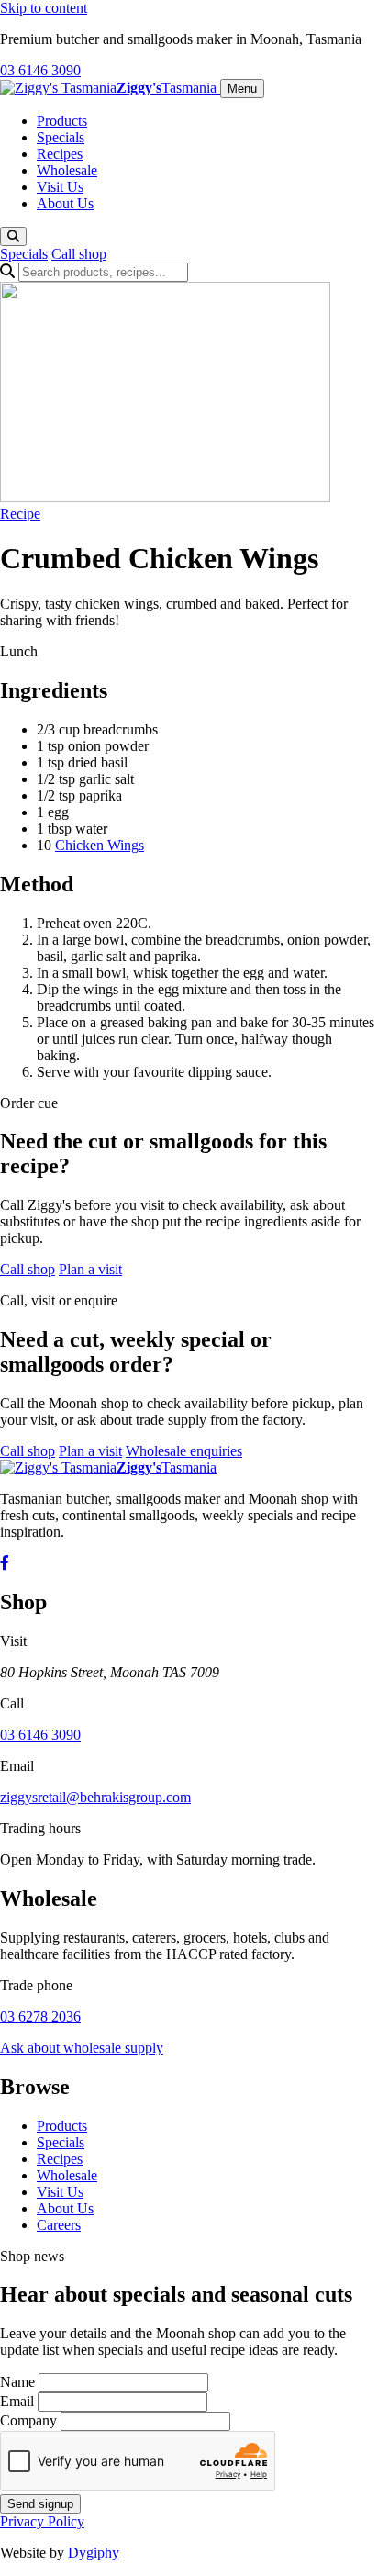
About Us (65, 203)
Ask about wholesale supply (82, 2048)
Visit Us (60, 187)
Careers (59, 2225)
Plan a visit (90, 1269)
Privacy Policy (42, 2521)
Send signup (40, 2504)
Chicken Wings (100, 845)
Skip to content (44, 8)
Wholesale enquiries (184, 1451)
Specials (61, 137)
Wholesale (67, 170)
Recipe (20, 514)
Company (28, 2420)
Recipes (60, 154)
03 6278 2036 (40, 2016)
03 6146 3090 (40, 70)
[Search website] (13, 236)
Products (62, 121)
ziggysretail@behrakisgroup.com (95, 1797)
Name (17, 2382)
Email (17, 2401)
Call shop (79, 254)
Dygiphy (94, 2553)
